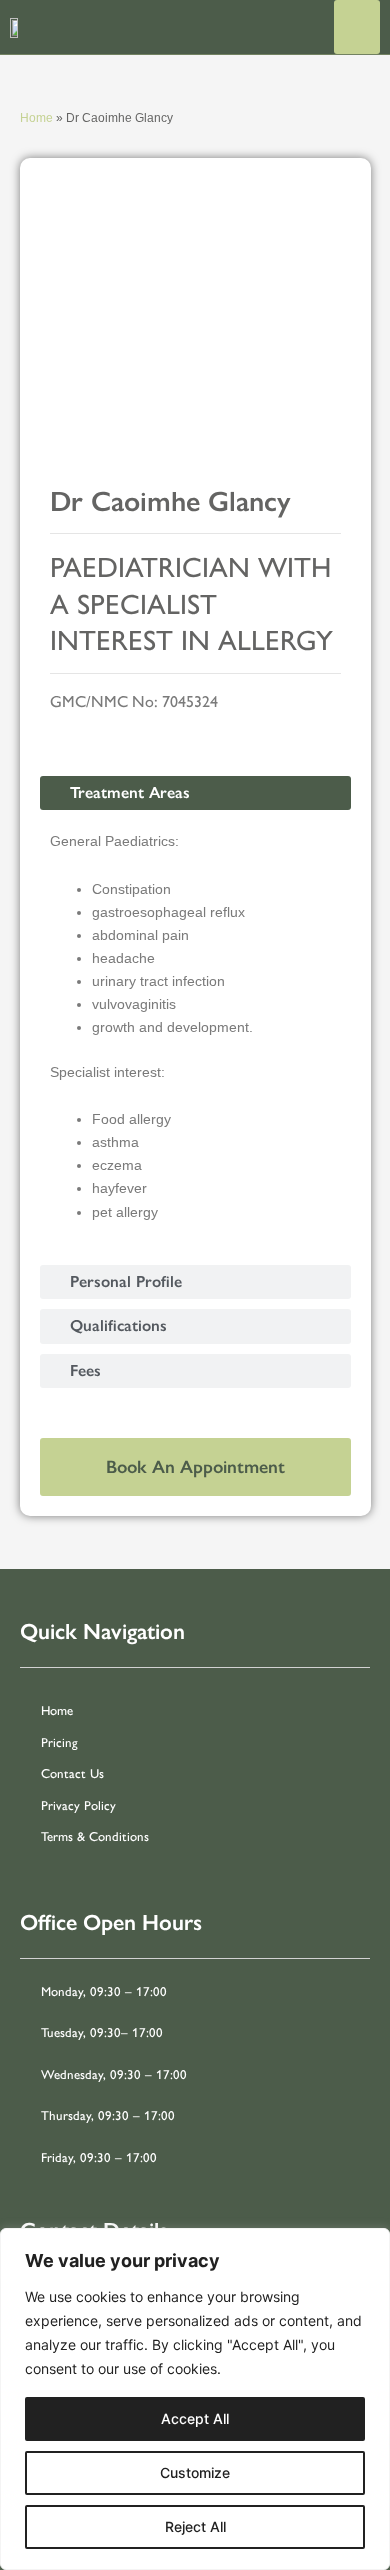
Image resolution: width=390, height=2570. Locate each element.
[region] (195, 2399)
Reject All (195, 2526)
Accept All (195, 2418)
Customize (195, 2472)
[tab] (195, 793)
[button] (357, 27)
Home (36, 118)
